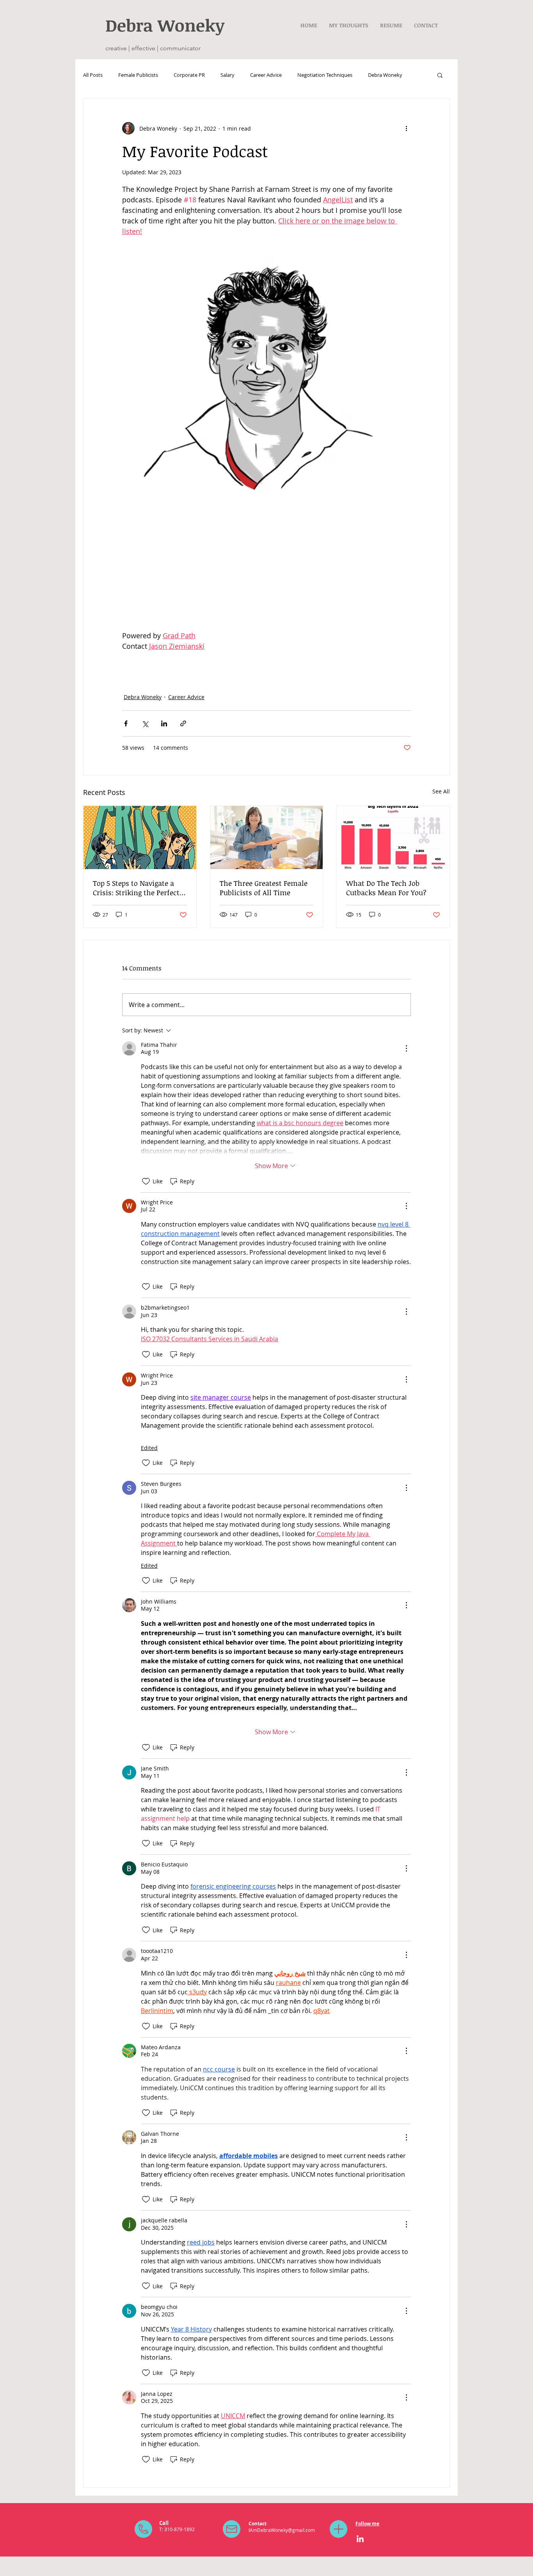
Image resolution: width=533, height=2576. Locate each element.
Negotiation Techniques (325, 75)
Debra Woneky (385, 75)
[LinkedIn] (360, 2539)
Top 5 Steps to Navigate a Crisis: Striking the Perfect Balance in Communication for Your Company (138, 888)
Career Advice (266, 75)
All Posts (93, 75)
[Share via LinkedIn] (164, 723)
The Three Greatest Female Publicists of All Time (264, 888)
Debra (131, 25)
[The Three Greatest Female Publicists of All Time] (267, 837)
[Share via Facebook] (126, 723)
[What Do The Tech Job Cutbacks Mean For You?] (393, 837)
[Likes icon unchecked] (146, 1181)
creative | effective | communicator (153, 48)
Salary (227, 75)
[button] (440, 75)
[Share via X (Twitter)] (145, 723)
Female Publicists (138, 75)
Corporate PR (189, 75)
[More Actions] (406, 1048)
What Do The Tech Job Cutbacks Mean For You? (386, 888)
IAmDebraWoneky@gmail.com (282, 2530)
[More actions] (406, 128)
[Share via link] (183, 723)
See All (441, 791)
